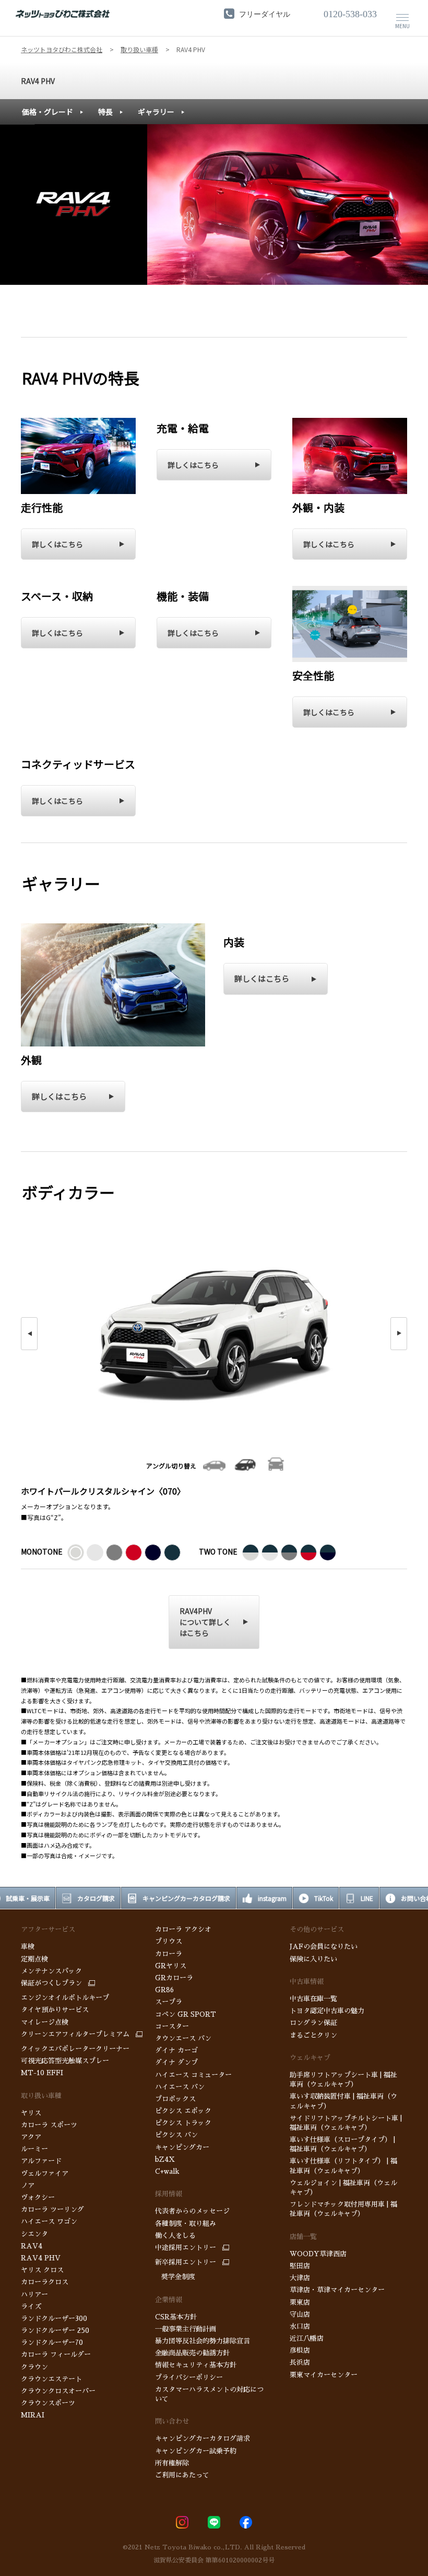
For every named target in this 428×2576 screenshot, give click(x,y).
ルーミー (34, 2149)
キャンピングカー (182, 2147)
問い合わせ (172, 2421)
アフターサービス (48, 1929)
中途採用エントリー (186, 2248)
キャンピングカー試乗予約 (196, 2451)
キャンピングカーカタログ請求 (203, 2439)
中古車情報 (307, 1982)
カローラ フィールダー (56, 2355)
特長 (105, 112)
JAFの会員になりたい (324, 1947)
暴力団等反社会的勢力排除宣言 (203, 2341)
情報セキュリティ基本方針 (196, 2365)
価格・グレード (47, 112)
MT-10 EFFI (42, 2073)
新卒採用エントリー (186, 2262)
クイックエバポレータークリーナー (75, 2049)
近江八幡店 (307, 2338)
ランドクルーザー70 (52, 2343)
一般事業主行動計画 (186, 2329)
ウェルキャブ (310, 2058)
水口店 (300, 2326)
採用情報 (169, 2194)
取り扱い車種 (41, 2096)
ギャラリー (156, 112)
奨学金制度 (175, 2277)
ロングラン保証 (313, 2023)
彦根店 (300, 2350)
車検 (28, 1947)
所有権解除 (172, 2463)
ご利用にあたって (182, 2475)
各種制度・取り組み (186, 2224)
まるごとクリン (313, 2035)
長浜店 (300, 2362)
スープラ (169, 2002)
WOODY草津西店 (318, 2254)
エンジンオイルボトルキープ (65, 1998)
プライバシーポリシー (189, 2378)
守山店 (300, 2314)
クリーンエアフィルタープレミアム (75, 2034)
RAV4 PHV (38, 81)
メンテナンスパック (51, 1971)
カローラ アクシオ (184, 1929)
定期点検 (34, 1959)
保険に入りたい (313, 1959)
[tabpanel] (214, 204)
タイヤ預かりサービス (55, 2010)
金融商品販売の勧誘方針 (192, 2353)
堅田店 (300, 2266)
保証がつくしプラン (51, 1983)
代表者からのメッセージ (192, 2211)
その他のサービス (317, 1929)
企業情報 (169, 2300)
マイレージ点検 (45, 2022)
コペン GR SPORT (186, 2014)
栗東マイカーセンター (324, 2375)
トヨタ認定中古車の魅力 (327, 2011)
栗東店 (300, 2302)
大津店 (300, 2278)
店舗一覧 (303, 2237)
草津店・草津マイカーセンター (337, 2290)
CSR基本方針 (176, 2317)
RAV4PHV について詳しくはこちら (205, 1622)
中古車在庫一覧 (313, 1999)
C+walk (167, 2171)
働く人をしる (175, 2236)
